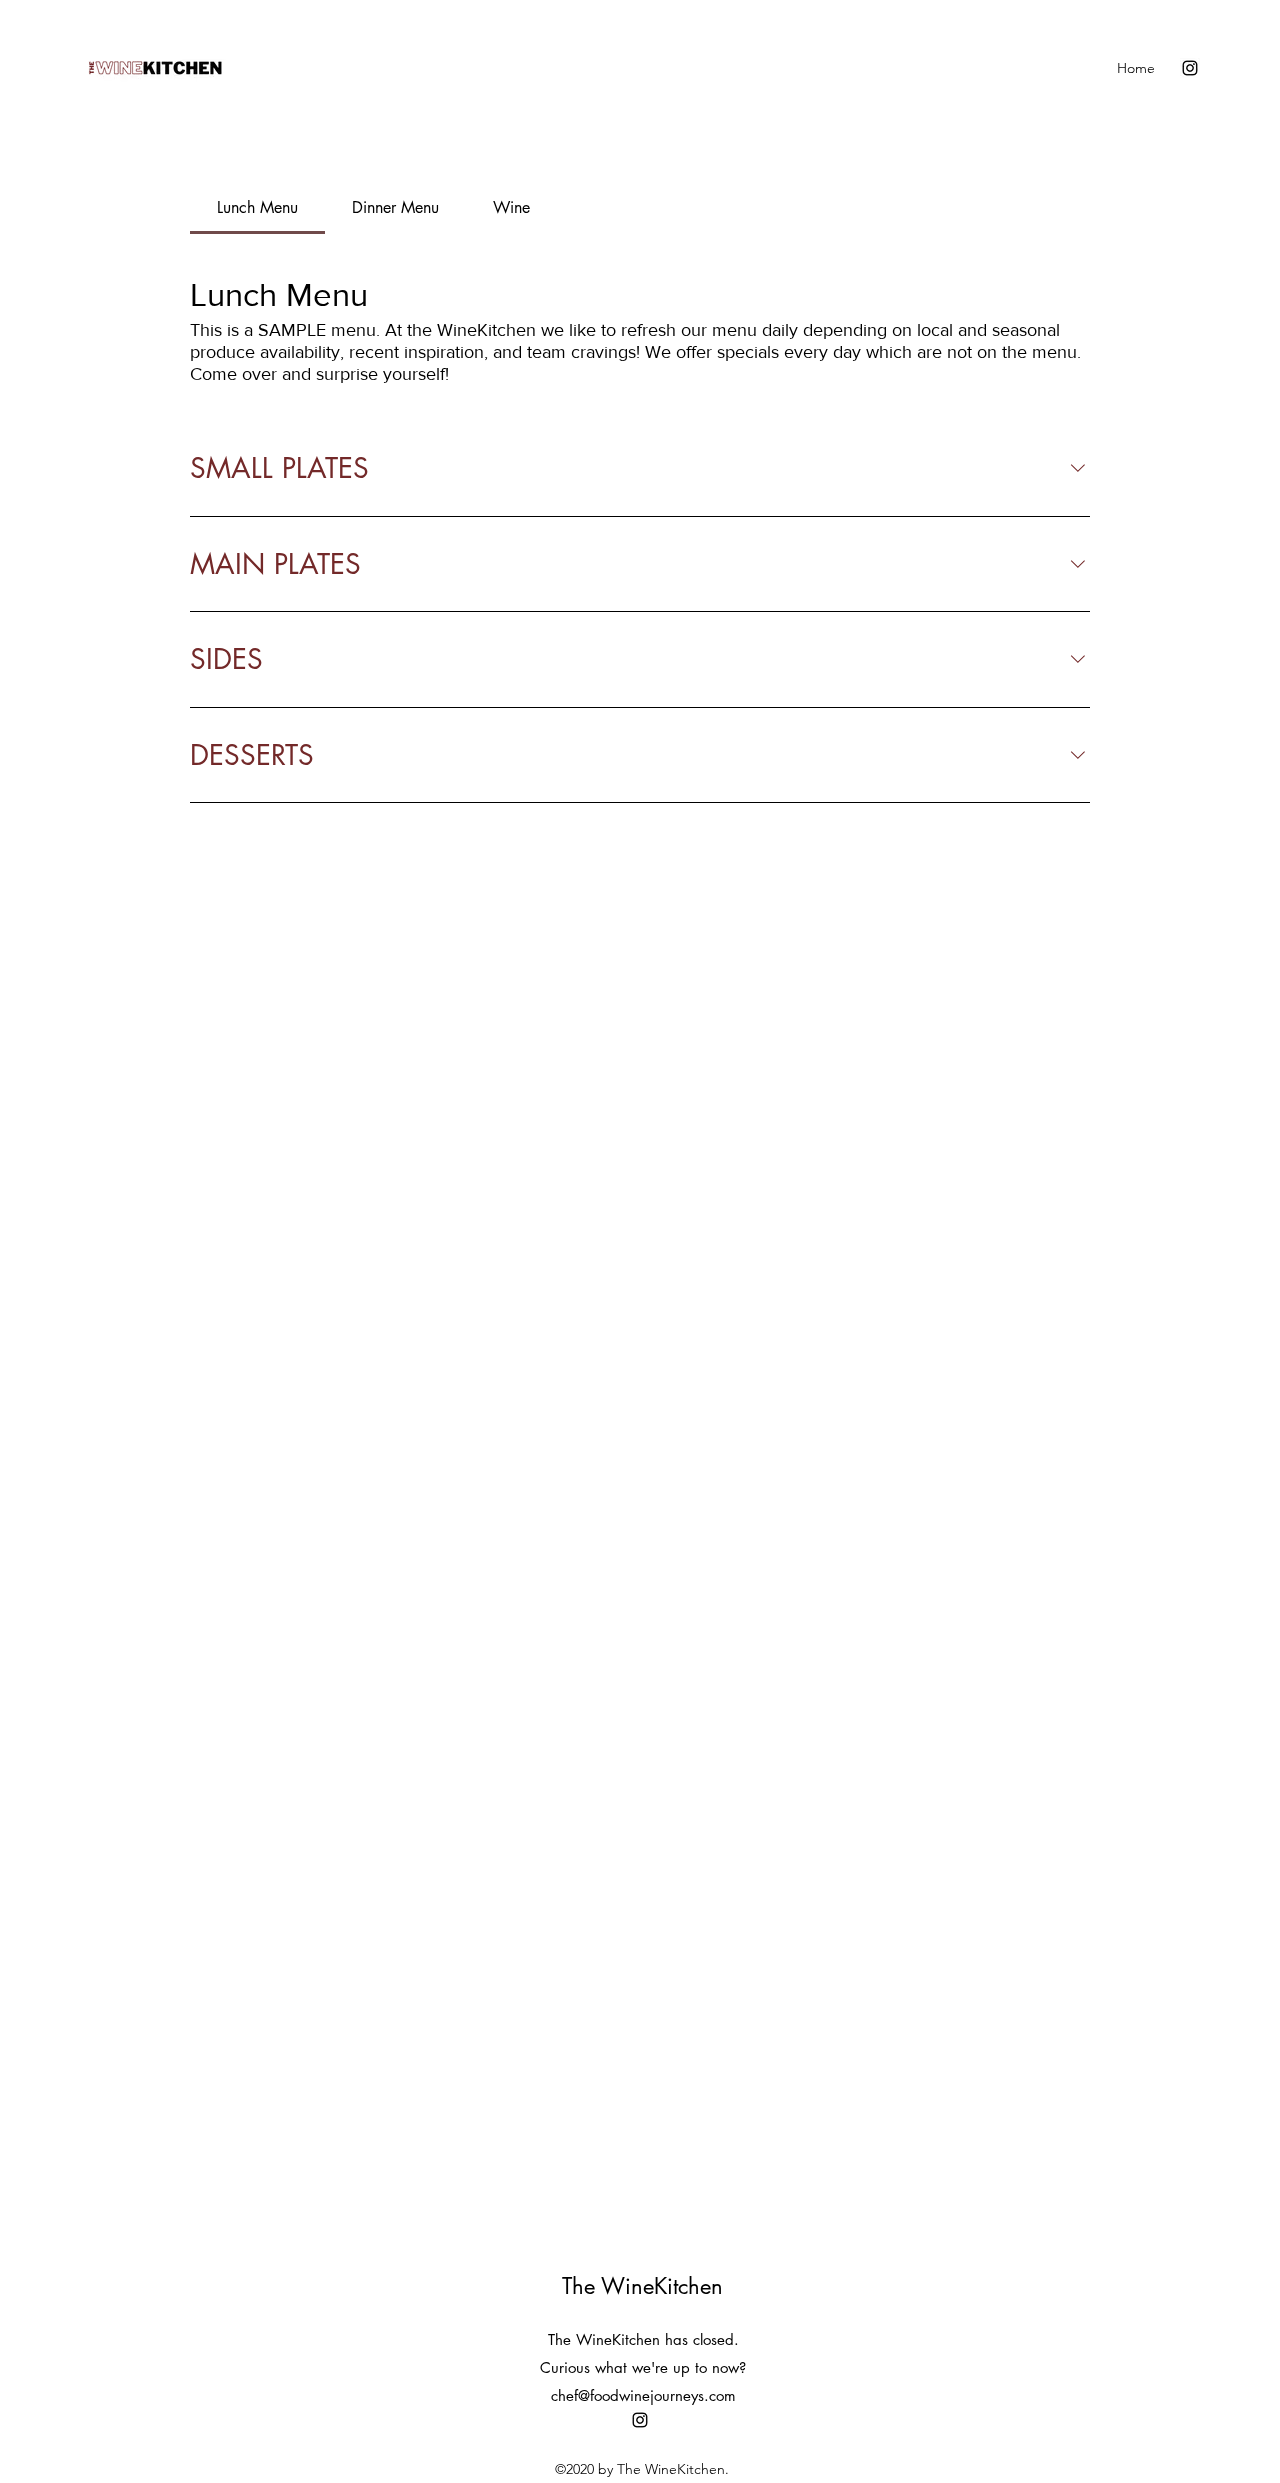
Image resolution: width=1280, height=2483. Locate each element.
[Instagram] (1190, 68)
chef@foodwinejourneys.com (643, 2395)
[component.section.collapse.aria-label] (1078, 468)
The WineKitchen (642, 2286)
